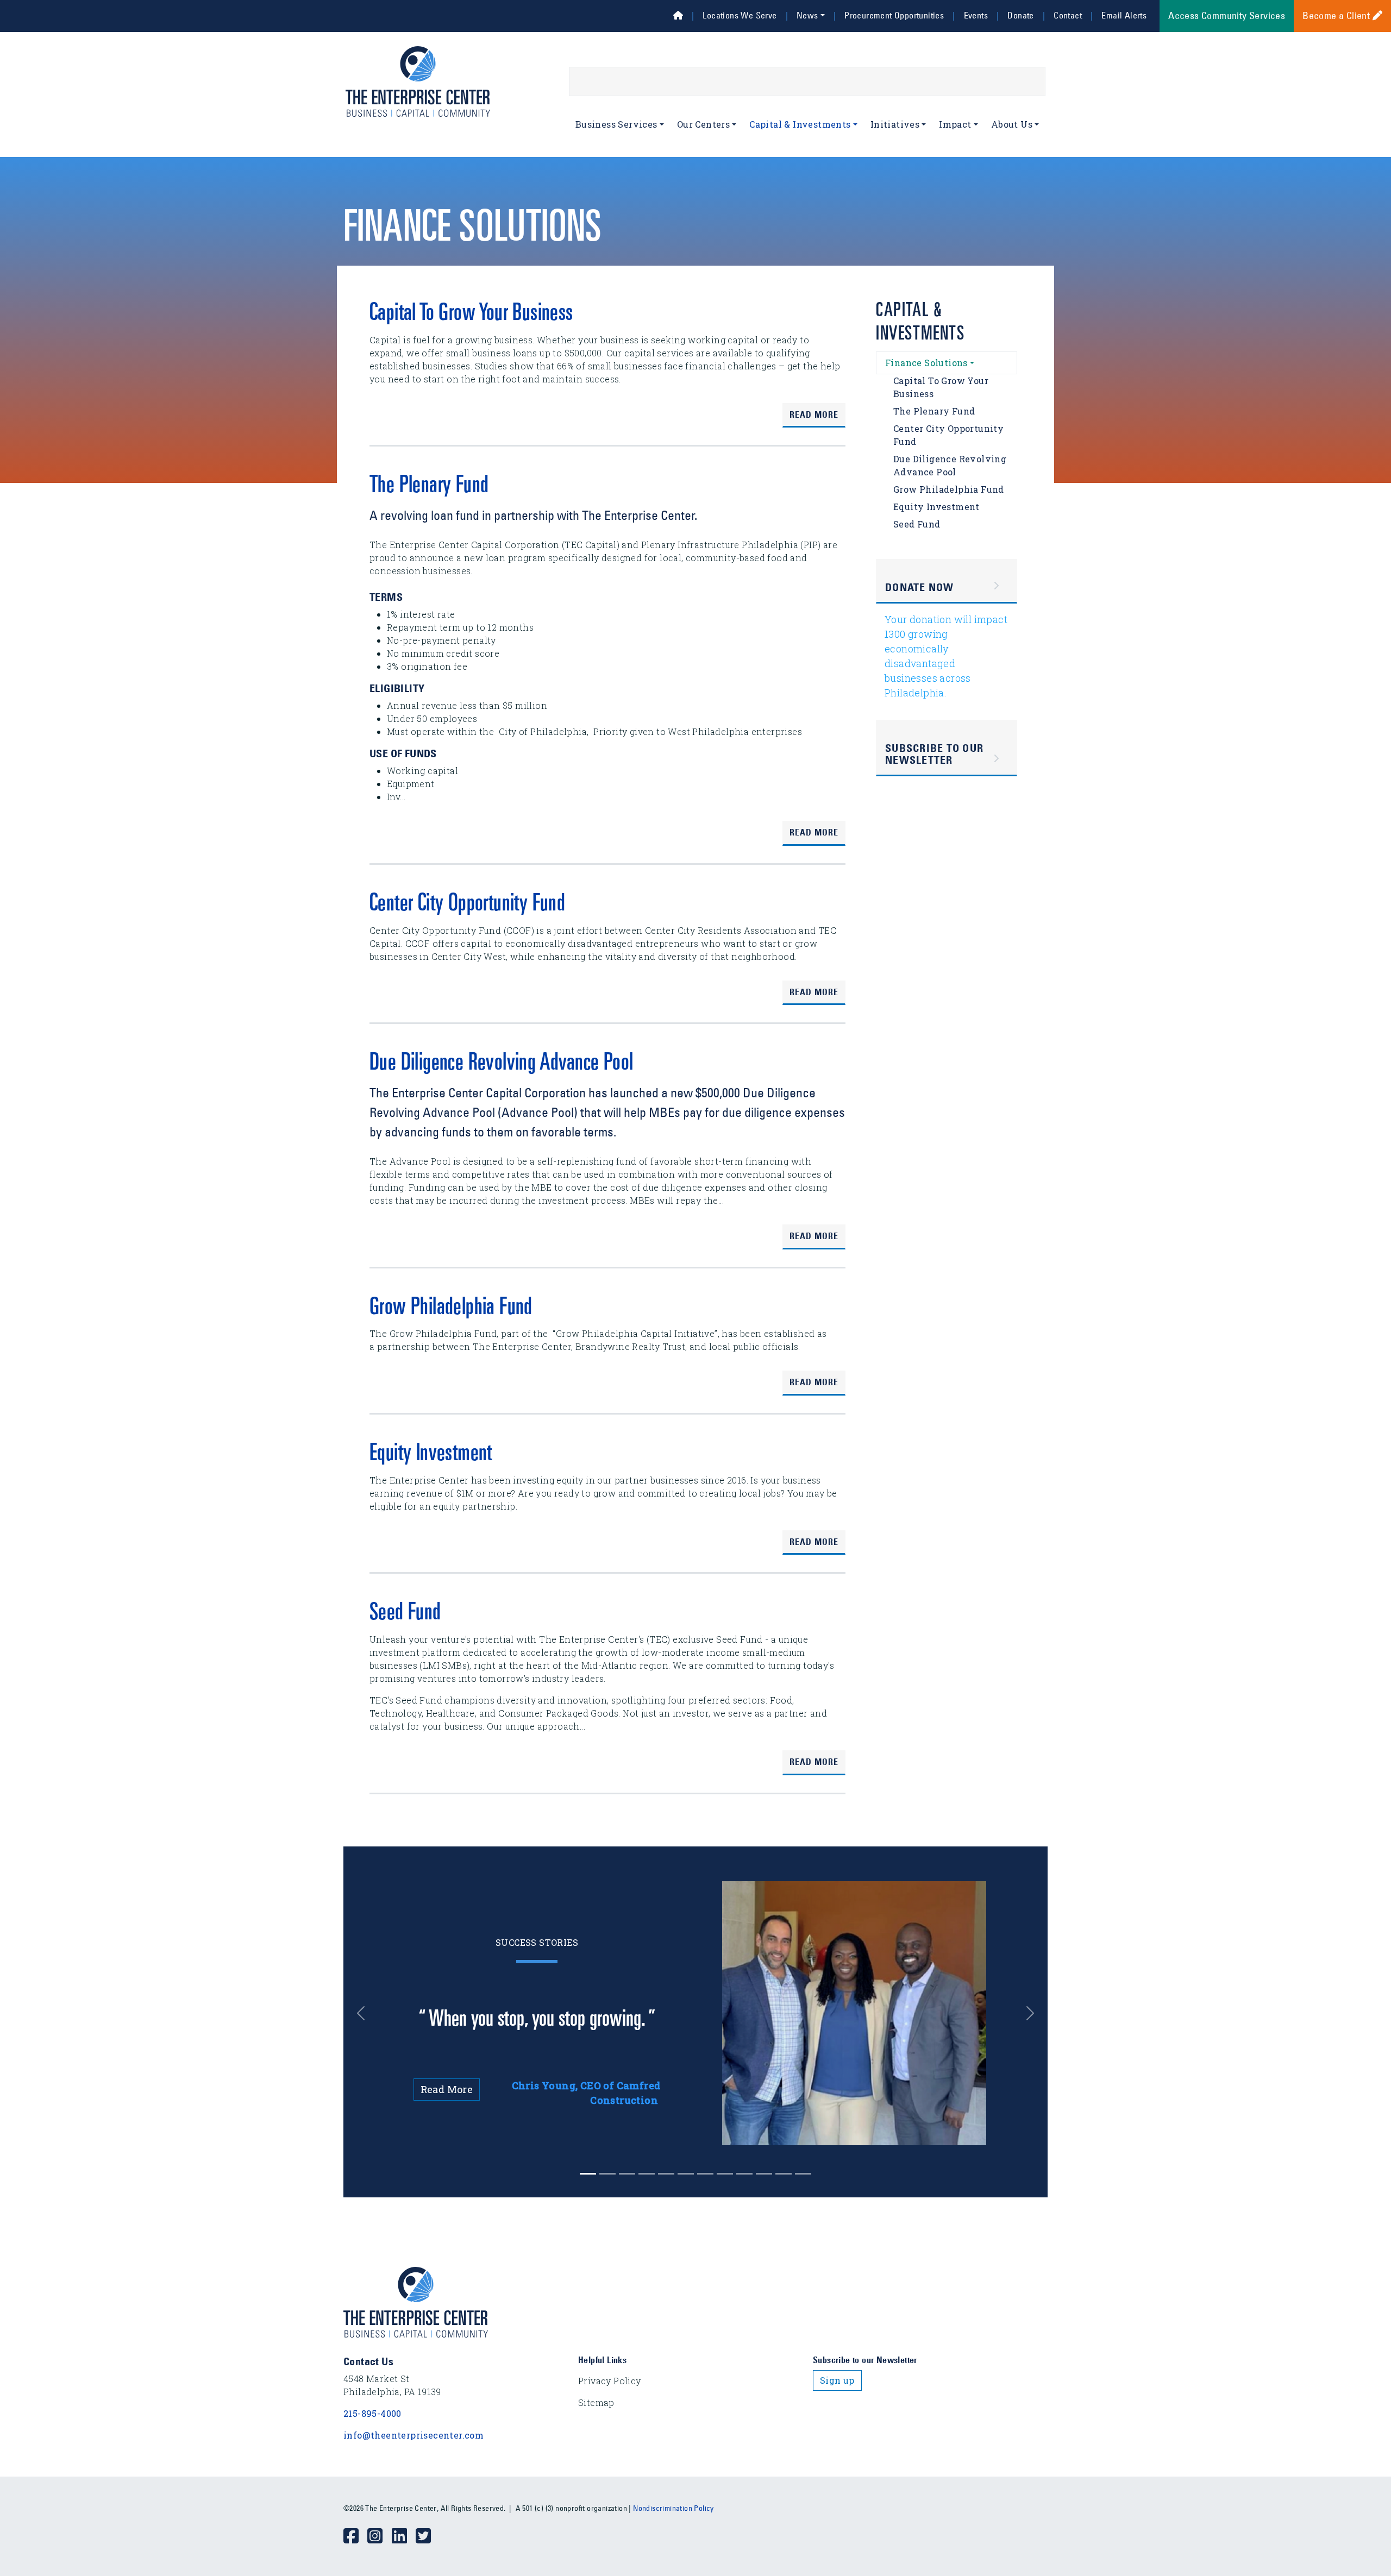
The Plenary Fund (429, 487)
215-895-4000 (372, 2413)
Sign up (837, 2380)
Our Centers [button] (703, 124)
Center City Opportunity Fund (467, 905)
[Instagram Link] (379, 2536)
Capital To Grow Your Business (471, 315)
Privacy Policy (610, 2381)
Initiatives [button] (895, 124)
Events (976, 15)
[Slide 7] (725, 2174)
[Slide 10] (784, 2174)
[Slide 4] (666, 2174)
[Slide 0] (588, 2174)
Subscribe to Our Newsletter (934, 754)
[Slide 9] (764, 2174)
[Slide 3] (647, 2174)
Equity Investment (431, 1455)
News (807, 15)
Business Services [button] (616, 124)
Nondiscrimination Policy (673, 2508)
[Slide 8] (744, 2174)
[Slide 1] (607, 2174)
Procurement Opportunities (894, 15)
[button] (369, 2013)
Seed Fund (405, 1614)
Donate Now (920, 587)
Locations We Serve (740, 15)
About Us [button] (1012, 124)
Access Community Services (1227, 16)
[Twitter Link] (428, 2536)
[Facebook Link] (355, 2536)
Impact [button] (955, 124)
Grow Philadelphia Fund (451, 1309)
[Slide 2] (627, 2174)
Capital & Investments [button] (800, 124)
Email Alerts (1124, 15)
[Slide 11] (803, 2174)
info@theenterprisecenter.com (413, 2435)
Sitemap (596, 2402)
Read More (814, 414)
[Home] (678, 15)
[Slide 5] (686, 2174)
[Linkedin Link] (404, 2536)
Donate (1020, 15)
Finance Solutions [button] (926, 363)
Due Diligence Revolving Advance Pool (501, 1064)
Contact (1068, 15)
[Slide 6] (705, 2174)
